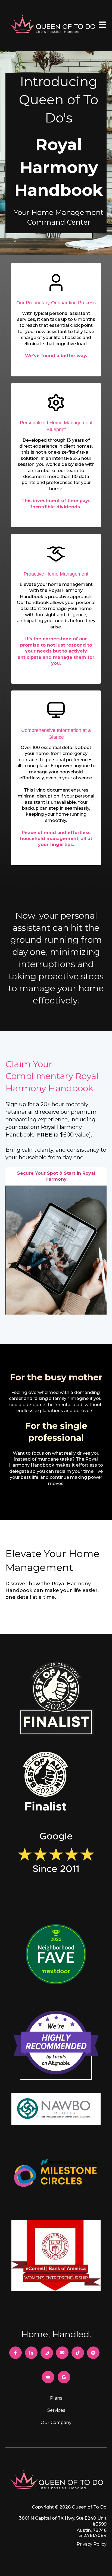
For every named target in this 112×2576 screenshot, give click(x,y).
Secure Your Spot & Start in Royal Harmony (56, 1176)
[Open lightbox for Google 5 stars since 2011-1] (56, 1864)
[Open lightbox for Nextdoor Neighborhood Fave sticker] (56, 1956)
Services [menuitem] (56, 2410)
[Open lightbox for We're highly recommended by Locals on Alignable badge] (56, 2047)
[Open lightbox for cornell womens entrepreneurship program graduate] (56, 2257)
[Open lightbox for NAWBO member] (56, 2111)
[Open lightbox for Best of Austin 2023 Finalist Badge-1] (56, 1702)
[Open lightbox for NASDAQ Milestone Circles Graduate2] (56, 2174)
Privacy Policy (92, 2544)
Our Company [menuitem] (56, 2422)
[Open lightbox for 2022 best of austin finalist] (46, 1783)
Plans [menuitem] (56, 2398)
